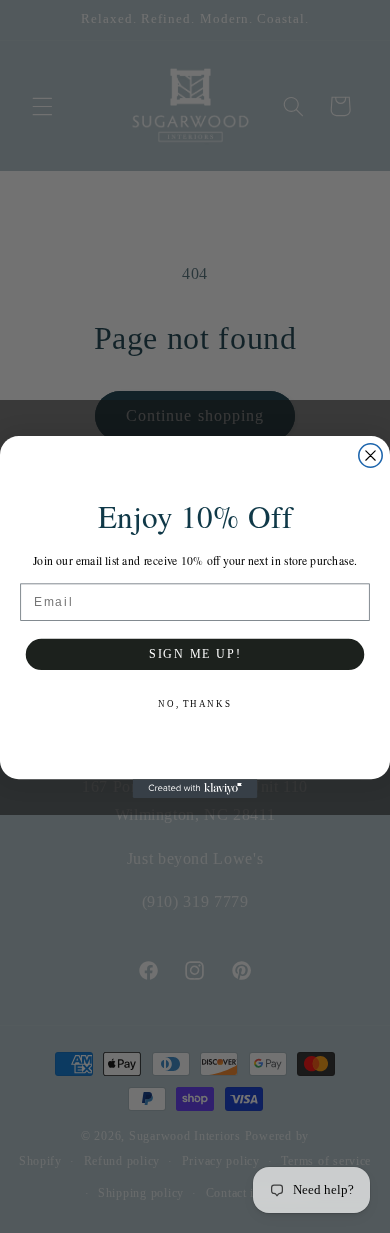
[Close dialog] (370, 454)
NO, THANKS (194, 703)
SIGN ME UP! (195, 653)
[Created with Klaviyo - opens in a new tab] (195, 788)
